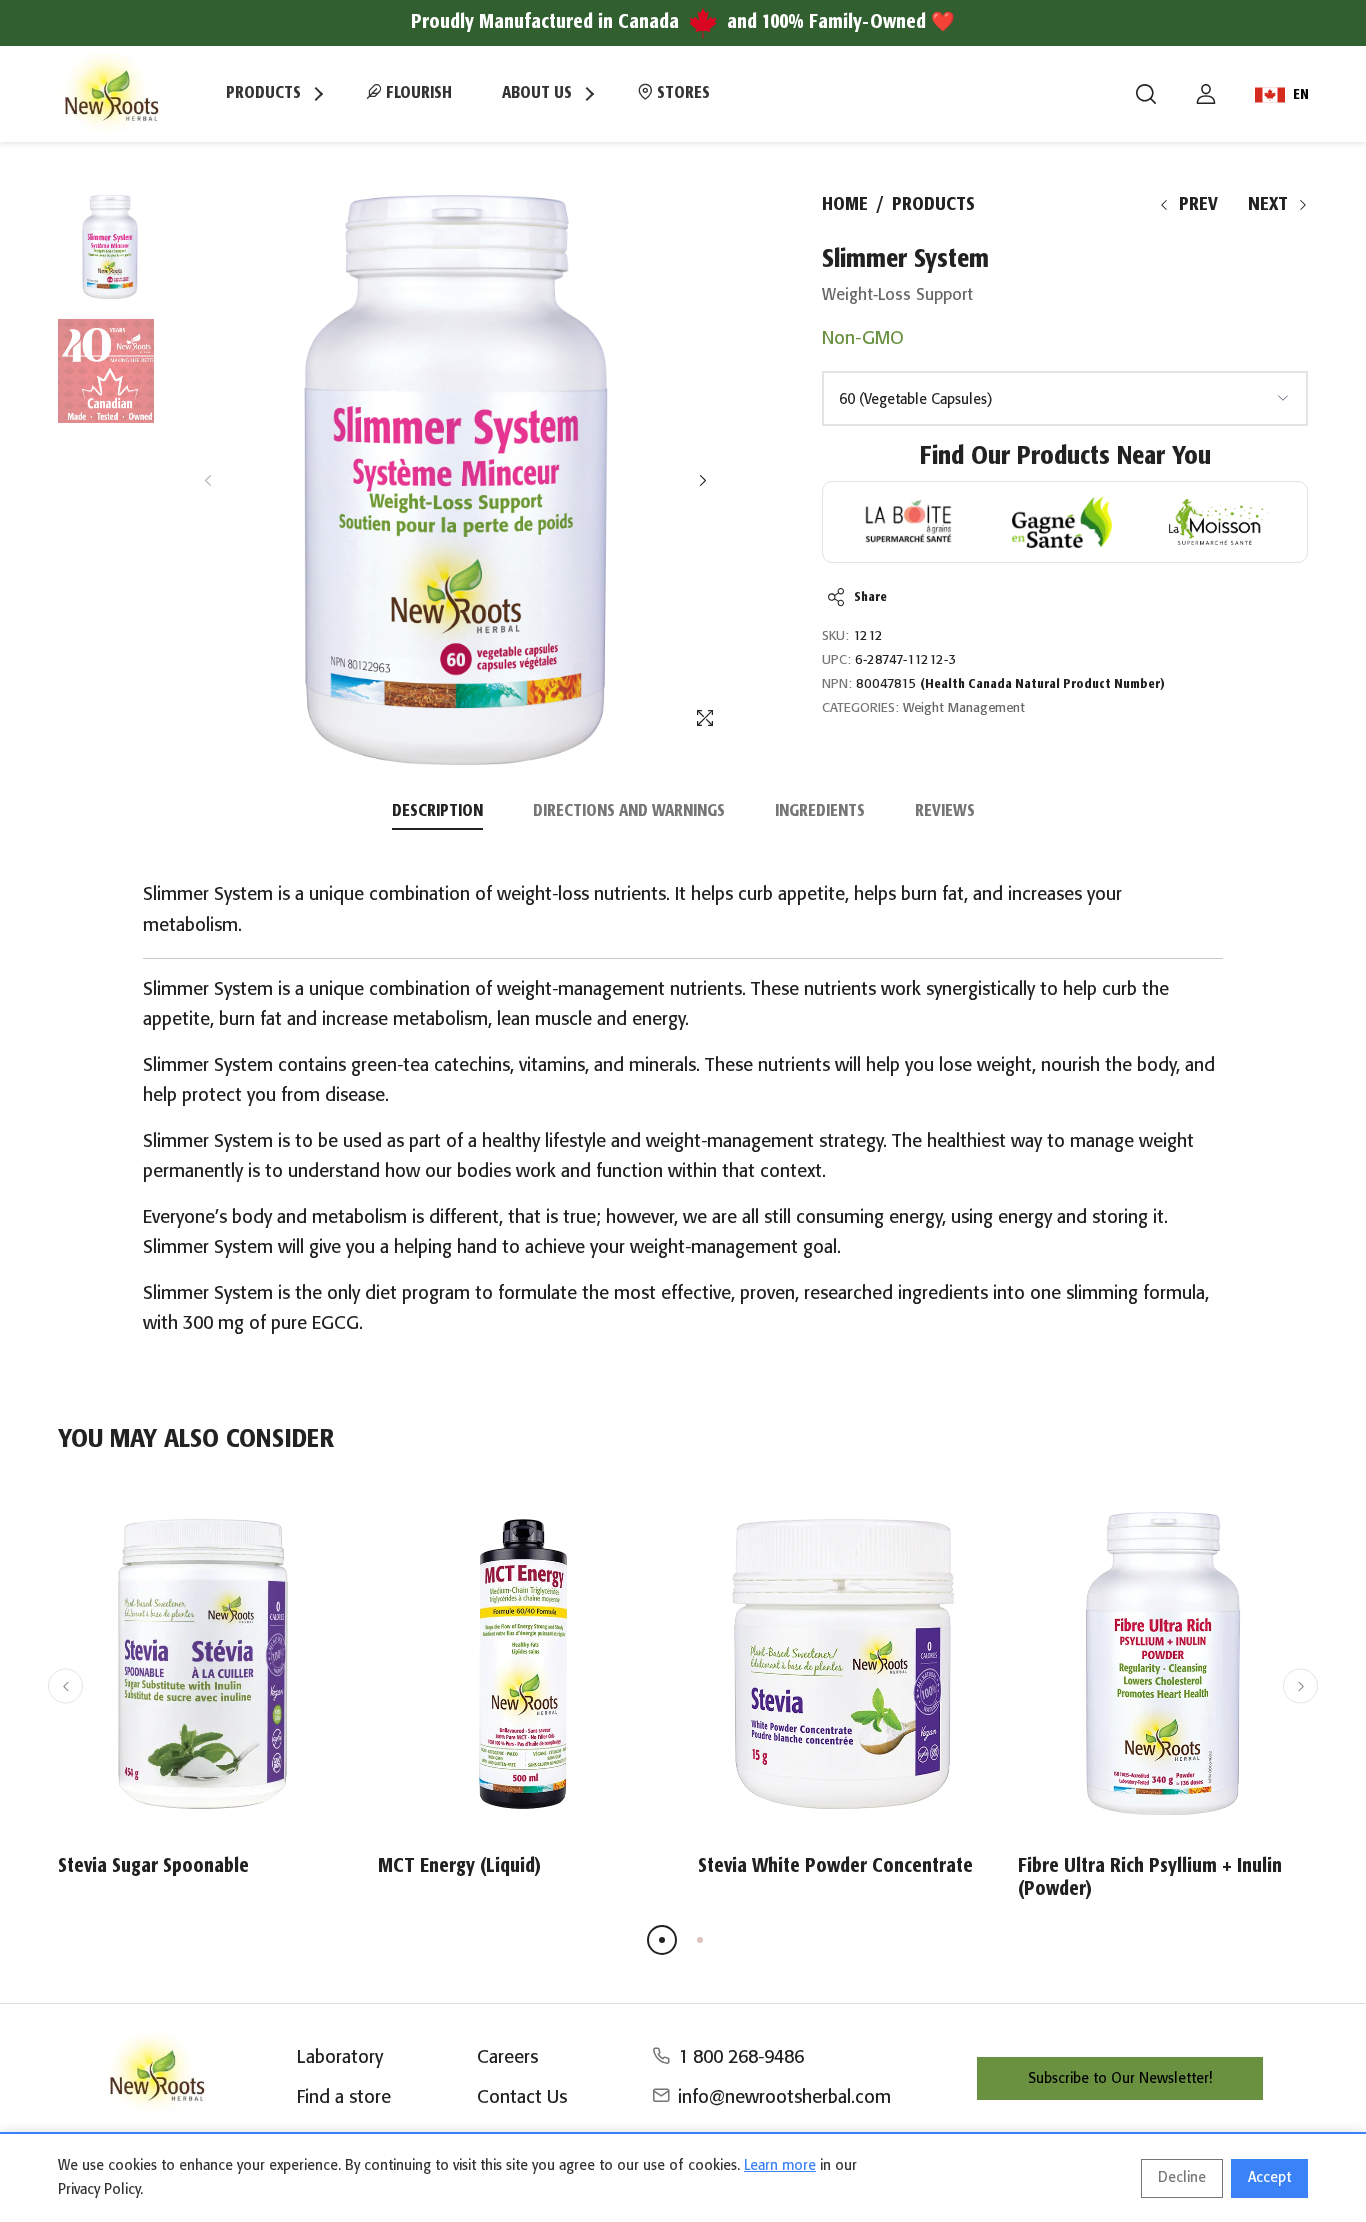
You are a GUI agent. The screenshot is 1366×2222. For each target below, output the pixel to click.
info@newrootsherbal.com (784, 2098)
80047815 (1010, 684)
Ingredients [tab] (820, 811)
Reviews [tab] (945, 811)
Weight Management (964, 708)
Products (933, 205)
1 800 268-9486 (741, 2058)
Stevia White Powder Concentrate (835, 1866)
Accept (1269, 2178)
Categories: (860, 708)
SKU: (835, 636)
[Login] (1206, 94)
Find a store (344, 2098)
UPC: (836, 660)
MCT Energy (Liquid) (459, 1866)
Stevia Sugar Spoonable (153, 1866)
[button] (702, 480)
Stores (681, 93)
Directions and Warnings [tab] (629, 811)
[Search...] (1146, 94)
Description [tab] (437, 811)
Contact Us (522, 2098)
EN (1301, 95)
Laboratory (340, 2058)
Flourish (417, 93)
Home (845, 205)
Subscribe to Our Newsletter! (1120, 2079)
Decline (1182, 2178)
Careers (507, 2058)
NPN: (837, 684)
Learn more (780, 2166)
